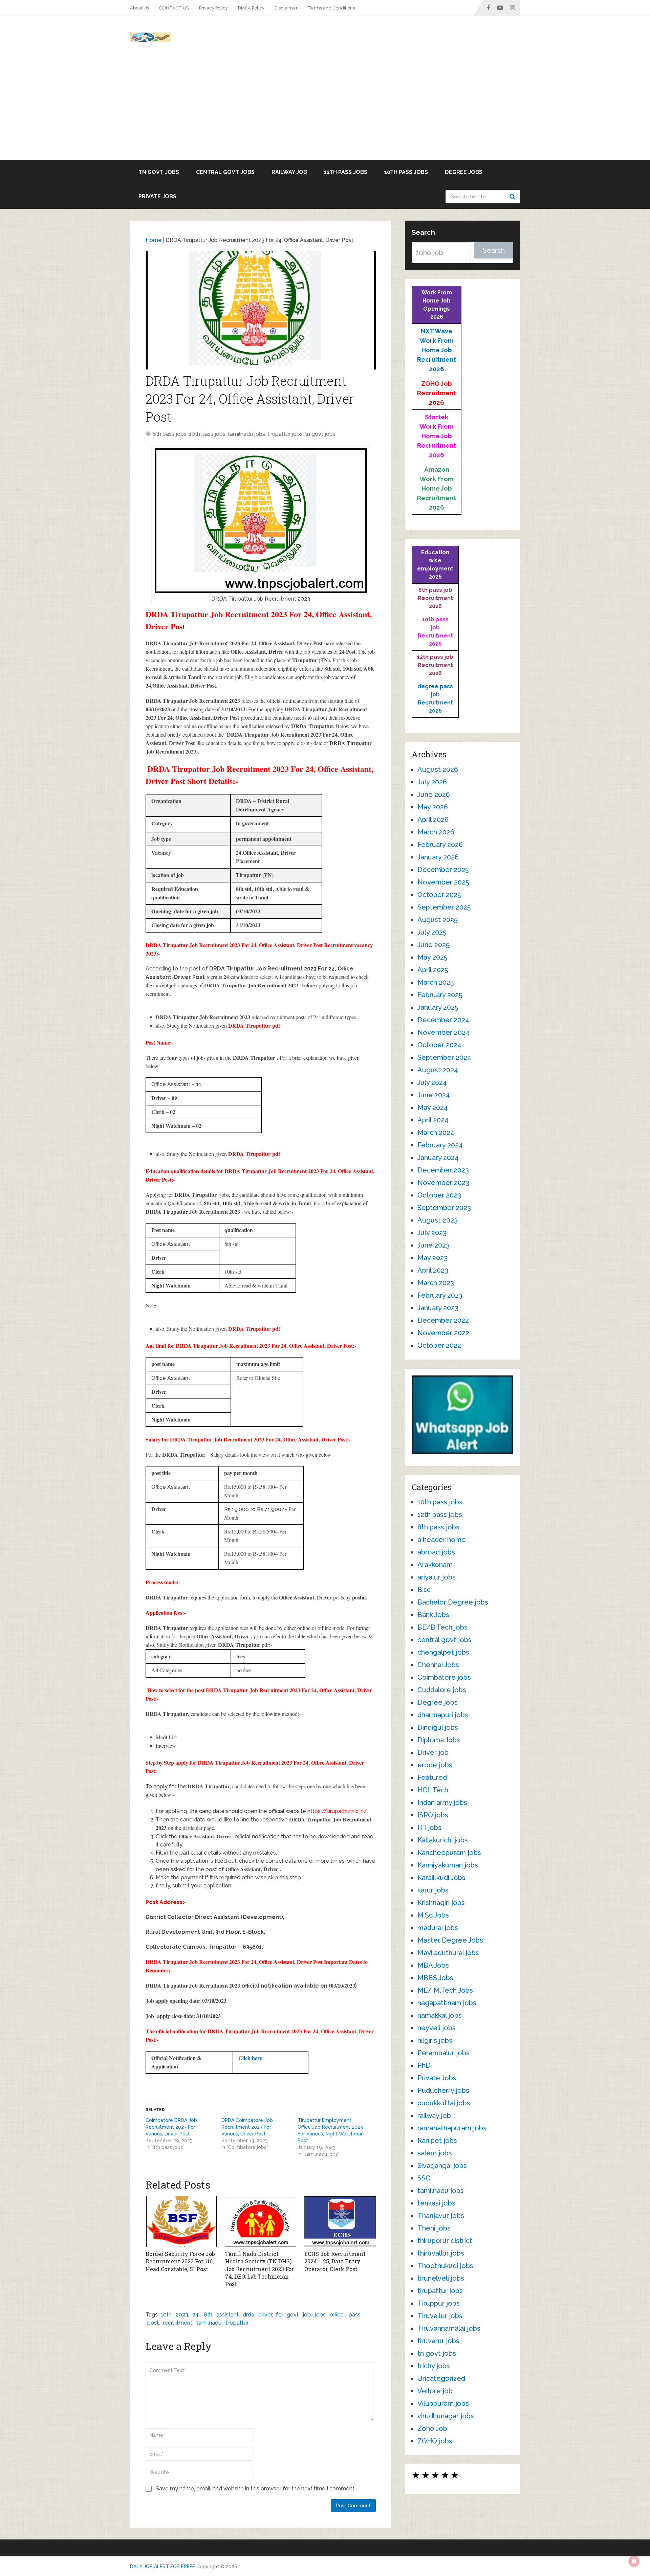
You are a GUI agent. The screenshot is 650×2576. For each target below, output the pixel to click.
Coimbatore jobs (444, 1677)
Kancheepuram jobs (449, 1853)
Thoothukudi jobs (445, 2266)
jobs (320, 2315)
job (307, 2315)
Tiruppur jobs (439, 2303)
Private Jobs (157, 196)
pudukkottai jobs (444, 2103)
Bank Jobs (433, 1615)
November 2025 (443, 882)
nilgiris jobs (435, 2040)
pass (355, 2315)
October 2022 (439, 1345)
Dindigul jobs (438, 1727)
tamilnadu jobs (246, 434)
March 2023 (436, 1283)
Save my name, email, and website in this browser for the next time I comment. (256, 2489)
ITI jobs (429, 1828)
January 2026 (438, 857)
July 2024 (432, 1082)
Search (513, 197)
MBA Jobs (433, 1965)
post (153, 2323)
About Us (139, 8)
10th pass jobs (406, 172)
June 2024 (434, 1095)
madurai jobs (438, 1928)
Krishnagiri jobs (441, 1903)
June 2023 (434, 1245)
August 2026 (438, 769)
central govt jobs (225, 172)
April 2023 (433, 1270)
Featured (432, 1777)
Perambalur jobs (443, 2053)
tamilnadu (209, 2323)
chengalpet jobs (443, 1652)
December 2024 (443, 1020)
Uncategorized (441, 2378)
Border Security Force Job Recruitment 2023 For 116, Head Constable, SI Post (180, 2261)
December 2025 (443, 870)
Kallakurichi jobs (443, 1840)
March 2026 (436, 832)
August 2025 (437, 920)
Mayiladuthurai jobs (448, 1953)
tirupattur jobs (285, 434)
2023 (182, 2315)
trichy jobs (434, 2366)
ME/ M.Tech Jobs (445, 1990)
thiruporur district (445, 2241)
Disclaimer (286, 8)
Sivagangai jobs (442, 2166)
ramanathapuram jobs (452, 2128)
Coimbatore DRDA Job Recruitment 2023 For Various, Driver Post (171, 2127)
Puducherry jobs (443, 2090)
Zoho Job (432, 2428)
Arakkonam (435, 1565)
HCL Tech (433, 1790)
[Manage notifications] (634, 2561)
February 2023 (440, 1295)
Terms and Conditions (331, 8)
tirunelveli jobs (441, 2278)
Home (154, 240)
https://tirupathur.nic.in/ (337, 1811)
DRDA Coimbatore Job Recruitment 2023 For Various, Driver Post (247, 2127)
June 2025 (433, 945)
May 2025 (432, 957)
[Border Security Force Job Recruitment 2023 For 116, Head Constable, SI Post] (181, 2221)
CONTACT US (174, 8)
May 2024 (433, 1107)
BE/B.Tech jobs (442, 1627)
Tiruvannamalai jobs (449, 2328)
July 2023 (432, 1233)
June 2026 (434, 794)
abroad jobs (436, 1552)
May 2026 (433, 807)
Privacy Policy (213, 8)
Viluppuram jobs (443, 2403)
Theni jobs (434, 2228)
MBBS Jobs (435, 1978)
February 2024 (440, 1145)
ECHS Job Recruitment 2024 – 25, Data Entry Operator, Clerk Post (335, 2261)
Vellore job (435, 2391)
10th (166, 2315)
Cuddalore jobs (442, 1690)
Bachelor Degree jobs (453, 1602)
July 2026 (432, 782)
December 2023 (443, 1170)
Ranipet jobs (437, 2141)
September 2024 (444, 1057)
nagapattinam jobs (447, 2003)
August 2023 (438, 1220)
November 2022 (443, 1333)
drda (248, 2315)
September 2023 (444, 1208)
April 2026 (433, 820)
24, (196, 2315)
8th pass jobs (170, 434)
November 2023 (443, 1183)
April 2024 (433, 1120)
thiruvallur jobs (441, 2253)
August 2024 (438, 1070)
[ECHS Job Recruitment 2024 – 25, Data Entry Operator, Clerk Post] (340, 2221)
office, (337, 2315)
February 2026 (440, 845)
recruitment (178, 2323)
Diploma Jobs (439, 1740)
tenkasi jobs (436, 2203)
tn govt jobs (159, 172)
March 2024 (436, 1133)
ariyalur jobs (437, 1577)
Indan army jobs (442, 1802)
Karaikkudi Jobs (441, 1878)
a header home (442, 1540)
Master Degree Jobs (450, 1940)
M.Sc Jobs (433, 1915)
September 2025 (444, 907)
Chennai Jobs (438, 1665)
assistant (227, 2315)
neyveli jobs (437, 2028)
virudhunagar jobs (446, 2416)
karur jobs (433, 1890)
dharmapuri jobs (443, 1715)
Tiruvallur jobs (440, 2316)
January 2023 (438, 1308)
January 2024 (438, 1158)
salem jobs (435, 2153)
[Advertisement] (325, 109)
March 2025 (436, 982)
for (279, 2315)
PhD (424, 2065)
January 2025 (438, 1007)
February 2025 (440, 995)
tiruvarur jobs (438, 2341)
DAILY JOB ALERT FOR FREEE (162, 2567)
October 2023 (439, 1195)
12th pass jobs (346, 172)
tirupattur (237, 2323)
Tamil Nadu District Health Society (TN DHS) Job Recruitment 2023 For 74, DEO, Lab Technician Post (259, 2269)
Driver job (433, 1752)
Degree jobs (464, 172)
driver (265, 2315)
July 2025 (432, 932)
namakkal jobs (440, 2015)
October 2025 (439, 895)
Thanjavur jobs (441, 2216)
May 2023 (432, 1258)
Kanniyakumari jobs (448, 1865)
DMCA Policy (251, 8)
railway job (289, 172)
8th (208, 2315)
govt (293, 2315)
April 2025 (433, 970)
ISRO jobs (433, 1815)
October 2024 (439, 1045)
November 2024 (443, 1032)
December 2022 (443, 1320)
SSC (424, 2178)
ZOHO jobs (435, 2441)
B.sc (424, 1590)
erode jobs (435, 1765)
